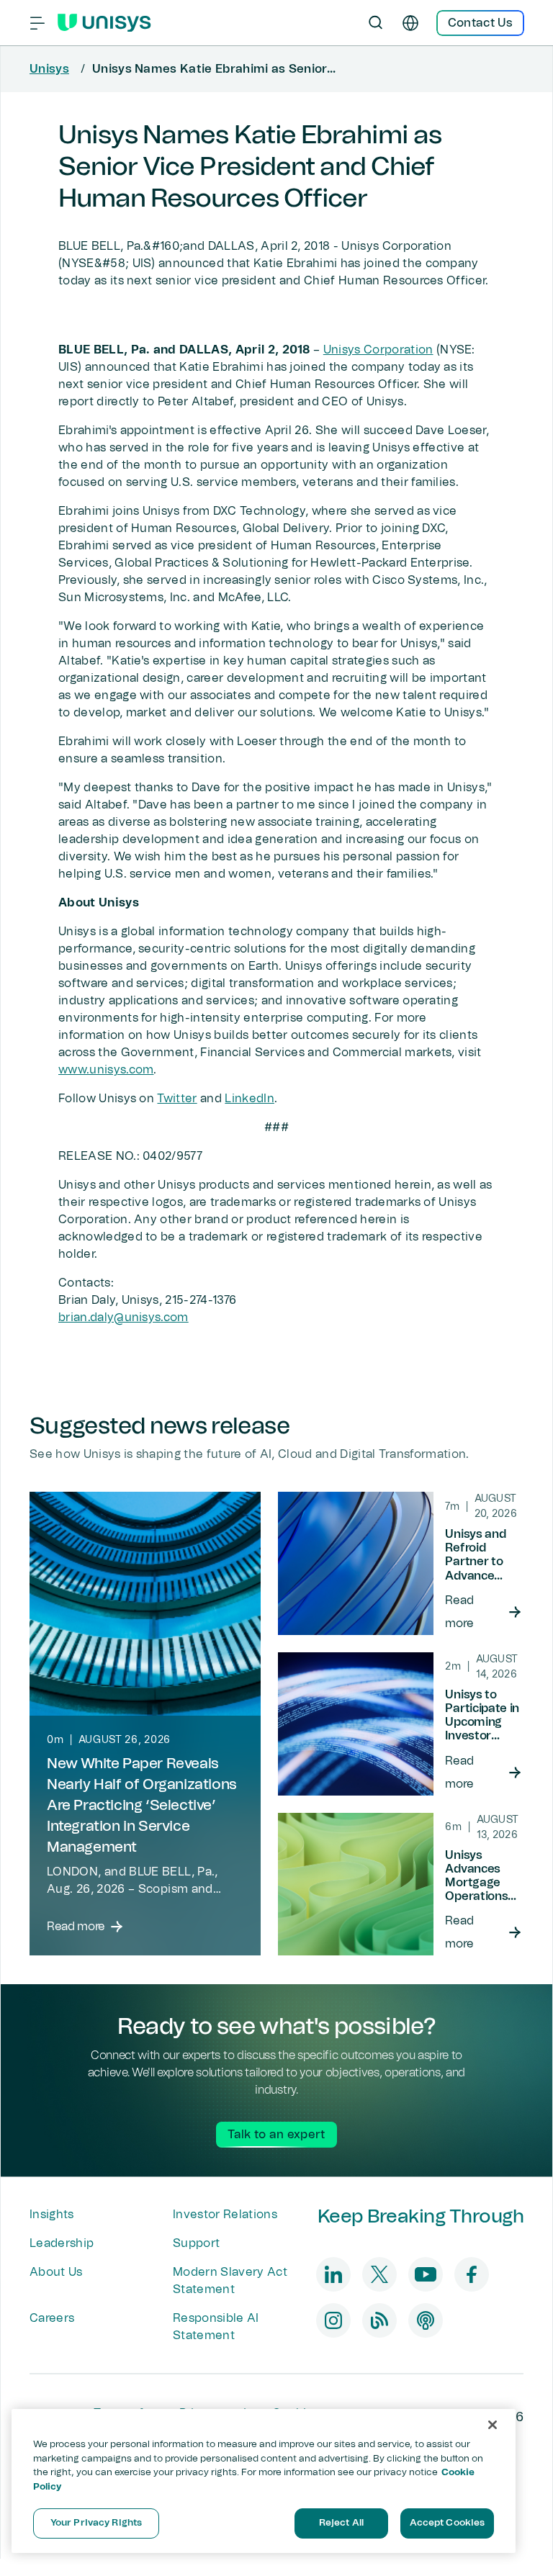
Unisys (49, 69)
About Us (56, 2272)
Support (196, 2243)
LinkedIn (249, 1099)
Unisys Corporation (378, 350)
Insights (52, 2215)
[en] (410, 23)
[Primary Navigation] (37, 23)
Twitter (177, 1099)
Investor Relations (225, 2215)
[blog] (379, 2320)
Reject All (341, 2523)
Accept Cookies (448, 2523)
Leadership (62, 2243)
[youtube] (426, 2274)
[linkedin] (333, 2274)
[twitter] (379, 2274)
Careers (52, 2318)
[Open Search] (376, 23)
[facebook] (472, 2274)
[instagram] (333, 2320)
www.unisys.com (106, 1070)
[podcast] (426, 2320)
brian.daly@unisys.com (123, 1318)
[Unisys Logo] (104, 23)
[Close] (493, 2425)
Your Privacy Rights (96, 2523)
